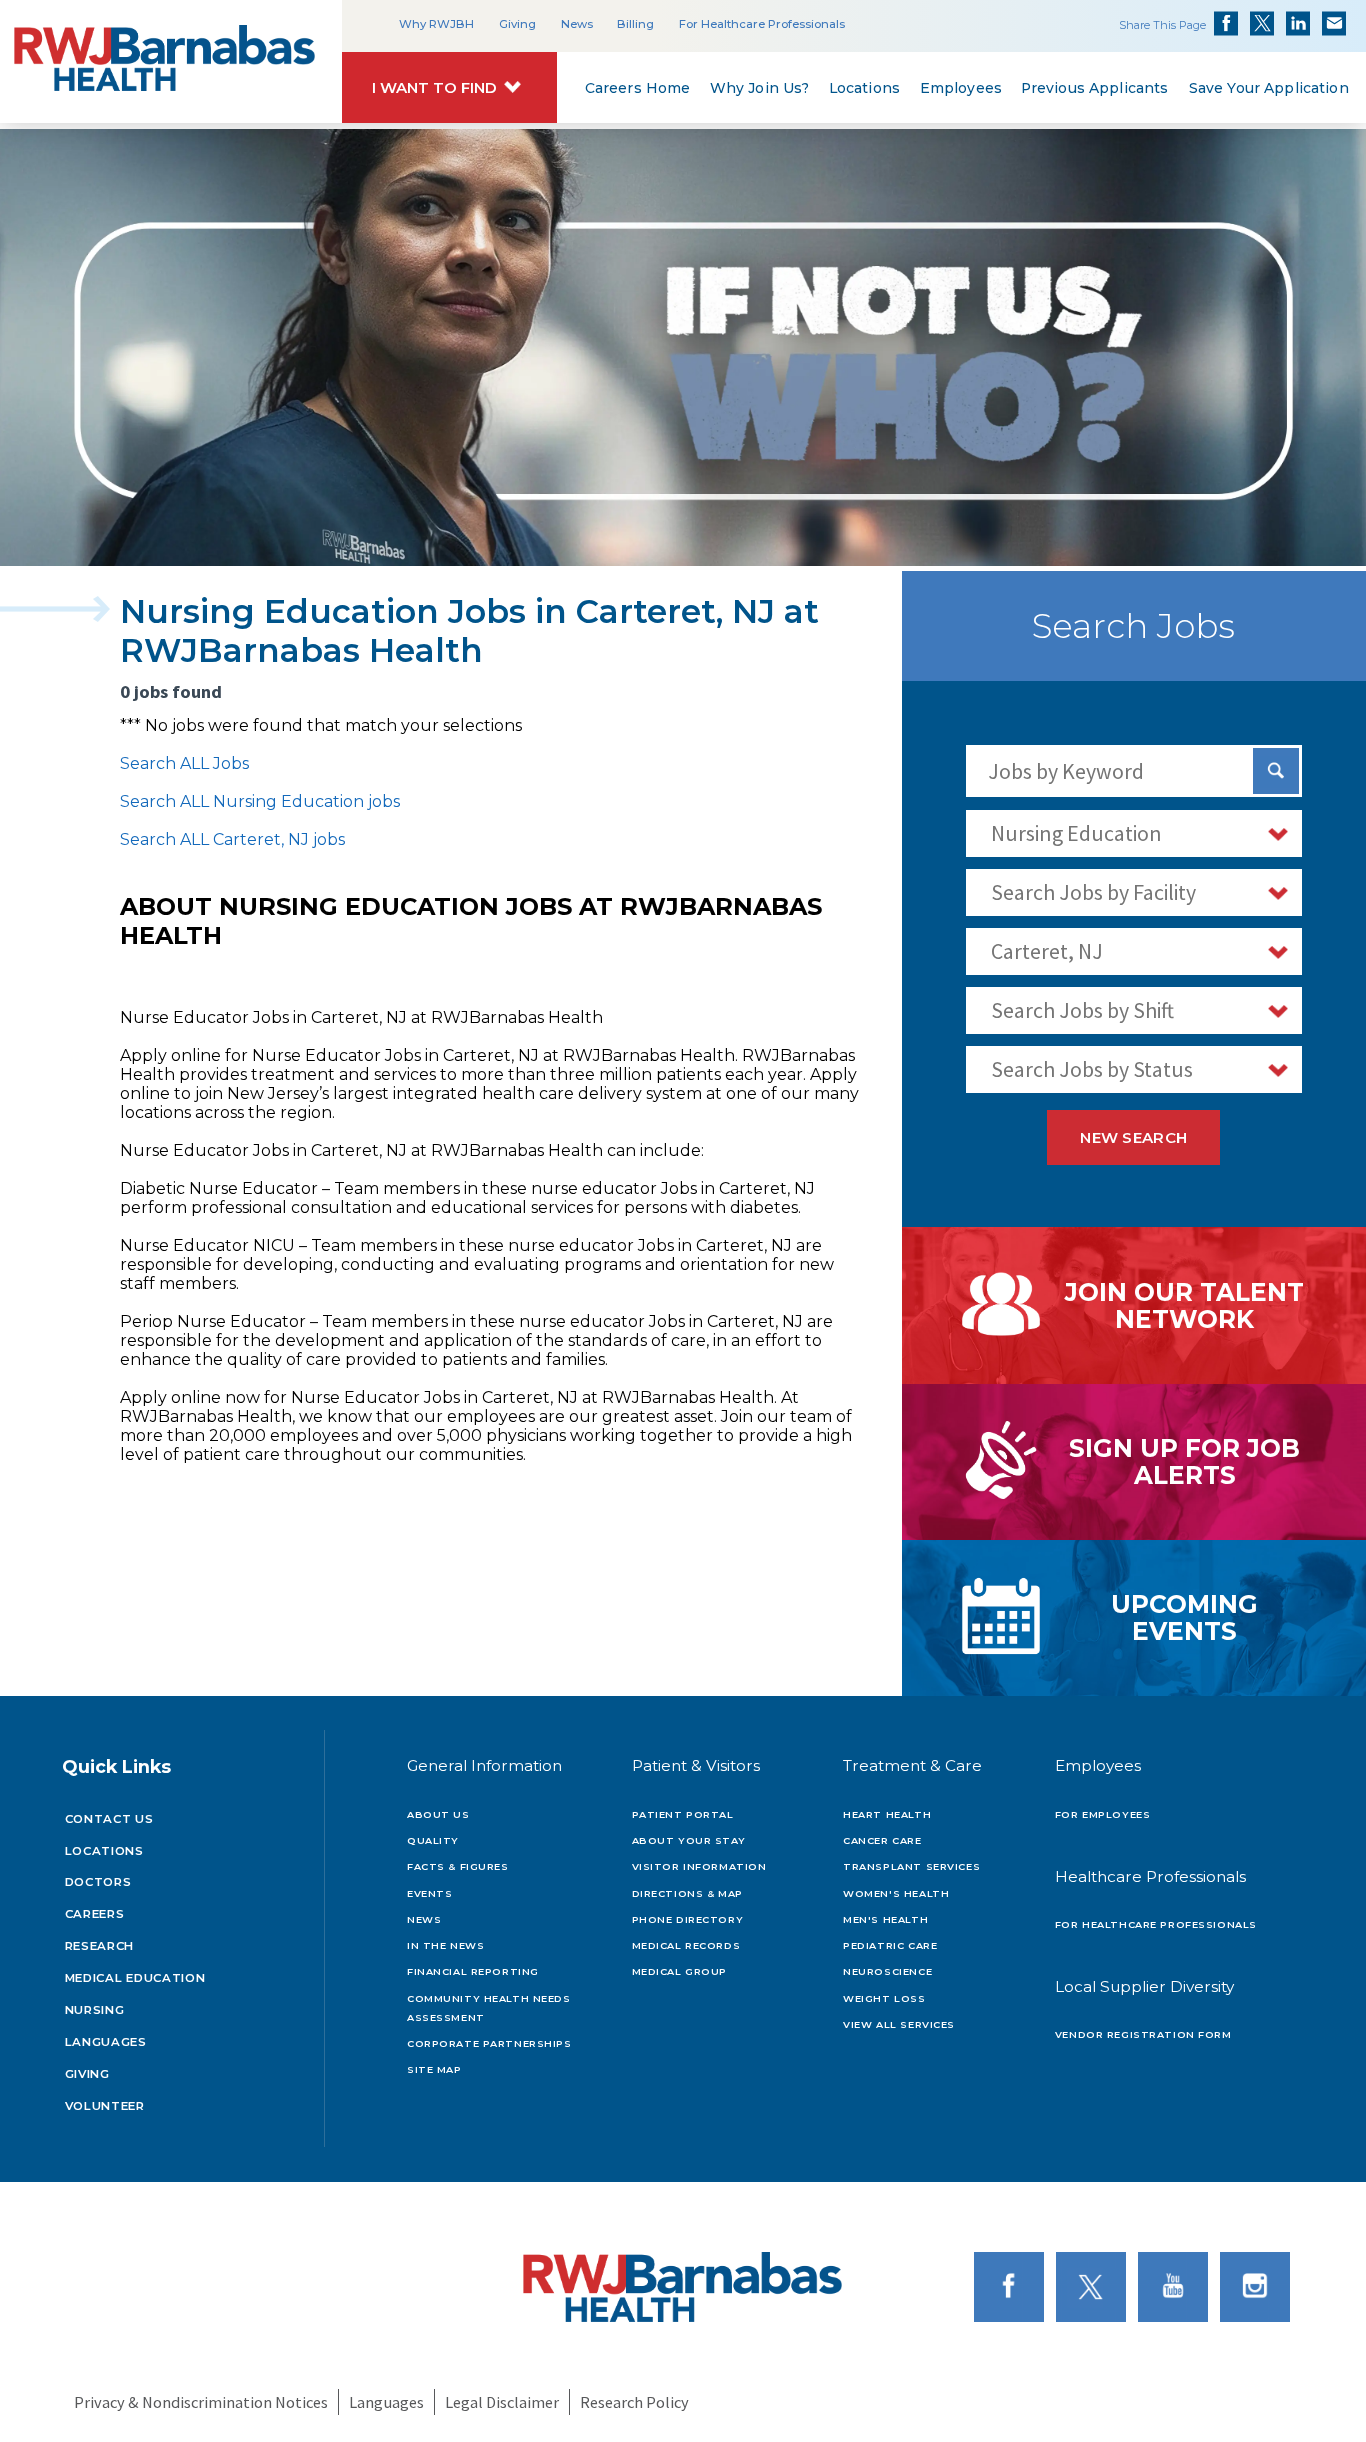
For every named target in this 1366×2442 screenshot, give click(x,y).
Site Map (434, 2069)
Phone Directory (688, 1919)
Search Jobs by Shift (1082, 1010)
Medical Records (686, 1945)
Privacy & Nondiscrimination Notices (201, 2402)
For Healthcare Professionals (762, 24)
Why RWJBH (436, 24)
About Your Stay (689, 1840)
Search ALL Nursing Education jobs (260, 801)
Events (429, 1893)
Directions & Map (687, 1893)
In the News (445, 1945)
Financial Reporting (473, 1971)
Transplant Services (911, 1866)
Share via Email (1334, 23)
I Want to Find (434, 88)
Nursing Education (1076, 833)
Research (100, 1946)
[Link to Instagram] (1259, 2285)
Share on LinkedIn (1298, 23)
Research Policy (634, 2402)
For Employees (1102, 1814)
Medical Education (135, 1978)
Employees (960, 89)
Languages (106, 2042)
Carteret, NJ (1047, 951)
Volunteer (105, 2106)
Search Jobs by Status (1092, 1069)
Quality (433, 1840)
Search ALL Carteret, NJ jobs (232, 839)
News (577, 24)
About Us (438, 1814)
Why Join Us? (759, 89)
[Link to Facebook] (1013, 2285)
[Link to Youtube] (1177, 2285)
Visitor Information (699, 1866)
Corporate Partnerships (489, 2043)
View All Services (899, 2024)
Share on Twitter (1262, 23)
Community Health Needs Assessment (489, 2008)
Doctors (98, 1882)
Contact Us (109, 1819)
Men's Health (885, 1919)
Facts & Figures (458, 1866)
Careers (95, 1914)
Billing (635, 24)
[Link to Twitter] (1095, 2285)
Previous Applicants (1095, 89)
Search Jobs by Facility (1093, 892)
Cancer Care (882, 1840)
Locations (864, 89)
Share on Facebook (1226, 23)
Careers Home (637, 89)
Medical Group (679, 1971)
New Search (1133, 1137)
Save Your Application (1268, 89)
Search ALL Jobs (184, 763)
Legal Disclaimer (502, 2402)
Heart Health (887, 1814)
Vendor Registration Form (1143, 2034)
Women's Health (896, 1893)
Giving (517, 24)
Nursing (95, 2010)
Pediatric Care (890, 1945)
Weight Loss (884, 1998)
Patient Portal (683, 1814)
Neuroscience (887, 1971)
